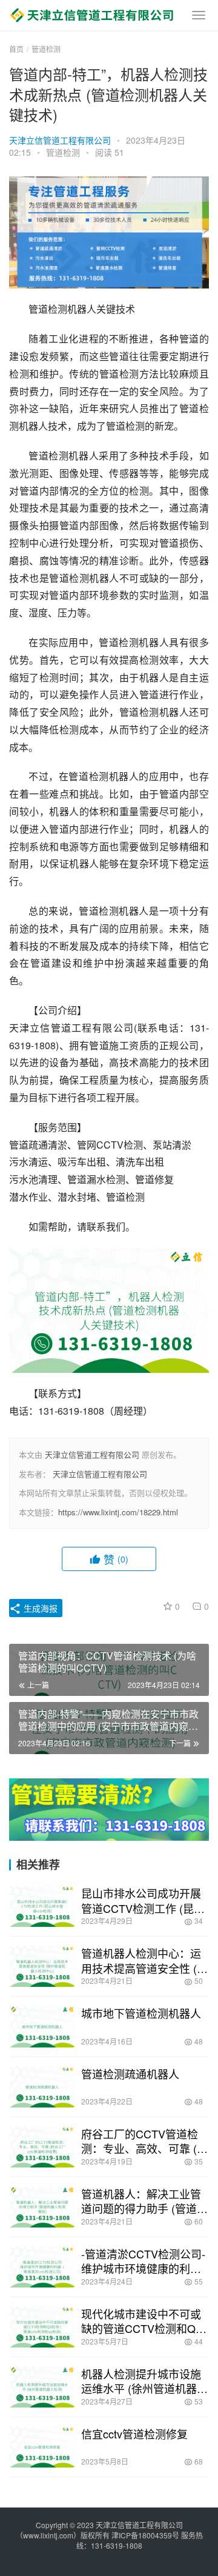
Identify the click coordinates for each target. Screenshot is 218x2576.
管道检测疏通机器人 (130, 2074)
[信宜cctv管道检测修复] (42, 2447)
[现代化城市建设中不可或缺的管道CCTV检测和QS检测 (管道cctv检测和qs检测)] (42, 2327)
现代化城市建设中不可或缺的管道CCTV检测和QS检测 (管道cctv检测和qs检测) (144, 2321)
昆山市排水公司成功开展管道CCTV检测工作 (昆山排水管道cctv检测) (143, 1900)
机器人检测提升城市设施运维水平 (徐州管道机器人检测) (144, 2381)
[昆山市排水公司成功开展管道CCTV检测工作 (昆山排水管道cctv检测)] (42, 1906)
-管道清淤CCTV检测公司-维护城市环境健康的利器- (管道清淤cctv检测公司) (143, 2261)
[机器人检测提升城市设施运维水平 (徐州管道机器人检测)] (42, 2387)
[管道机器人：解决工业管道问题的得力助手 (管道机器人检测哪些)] (42, 2207)
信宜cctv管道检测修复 (134, 2434)
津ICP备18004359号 (146, 2535)
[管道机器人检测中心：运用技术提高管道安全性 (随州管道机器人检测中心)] (42, 1966)
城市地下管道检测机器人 (141, 2013)
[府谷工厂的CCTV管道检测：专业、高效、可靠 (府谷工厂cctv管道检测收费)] (42, 2147)
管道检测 (63, 152)
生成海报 (39, 1608)
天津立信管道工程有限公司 (60, 140)
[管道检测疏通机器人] (42, 2087)
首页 (16, 49)
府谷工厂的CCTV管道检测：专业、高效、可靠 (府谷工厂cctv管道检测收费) (144, 2141)
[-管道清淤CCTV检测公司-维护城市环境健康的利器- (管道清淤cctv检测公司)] (42, 2267)
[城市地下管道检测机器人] (42, 2026)
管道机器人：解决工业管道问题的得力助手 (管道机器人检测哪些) (144, 2201)
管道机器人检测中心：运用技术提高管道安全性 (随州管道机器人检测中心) (144, 1960)
